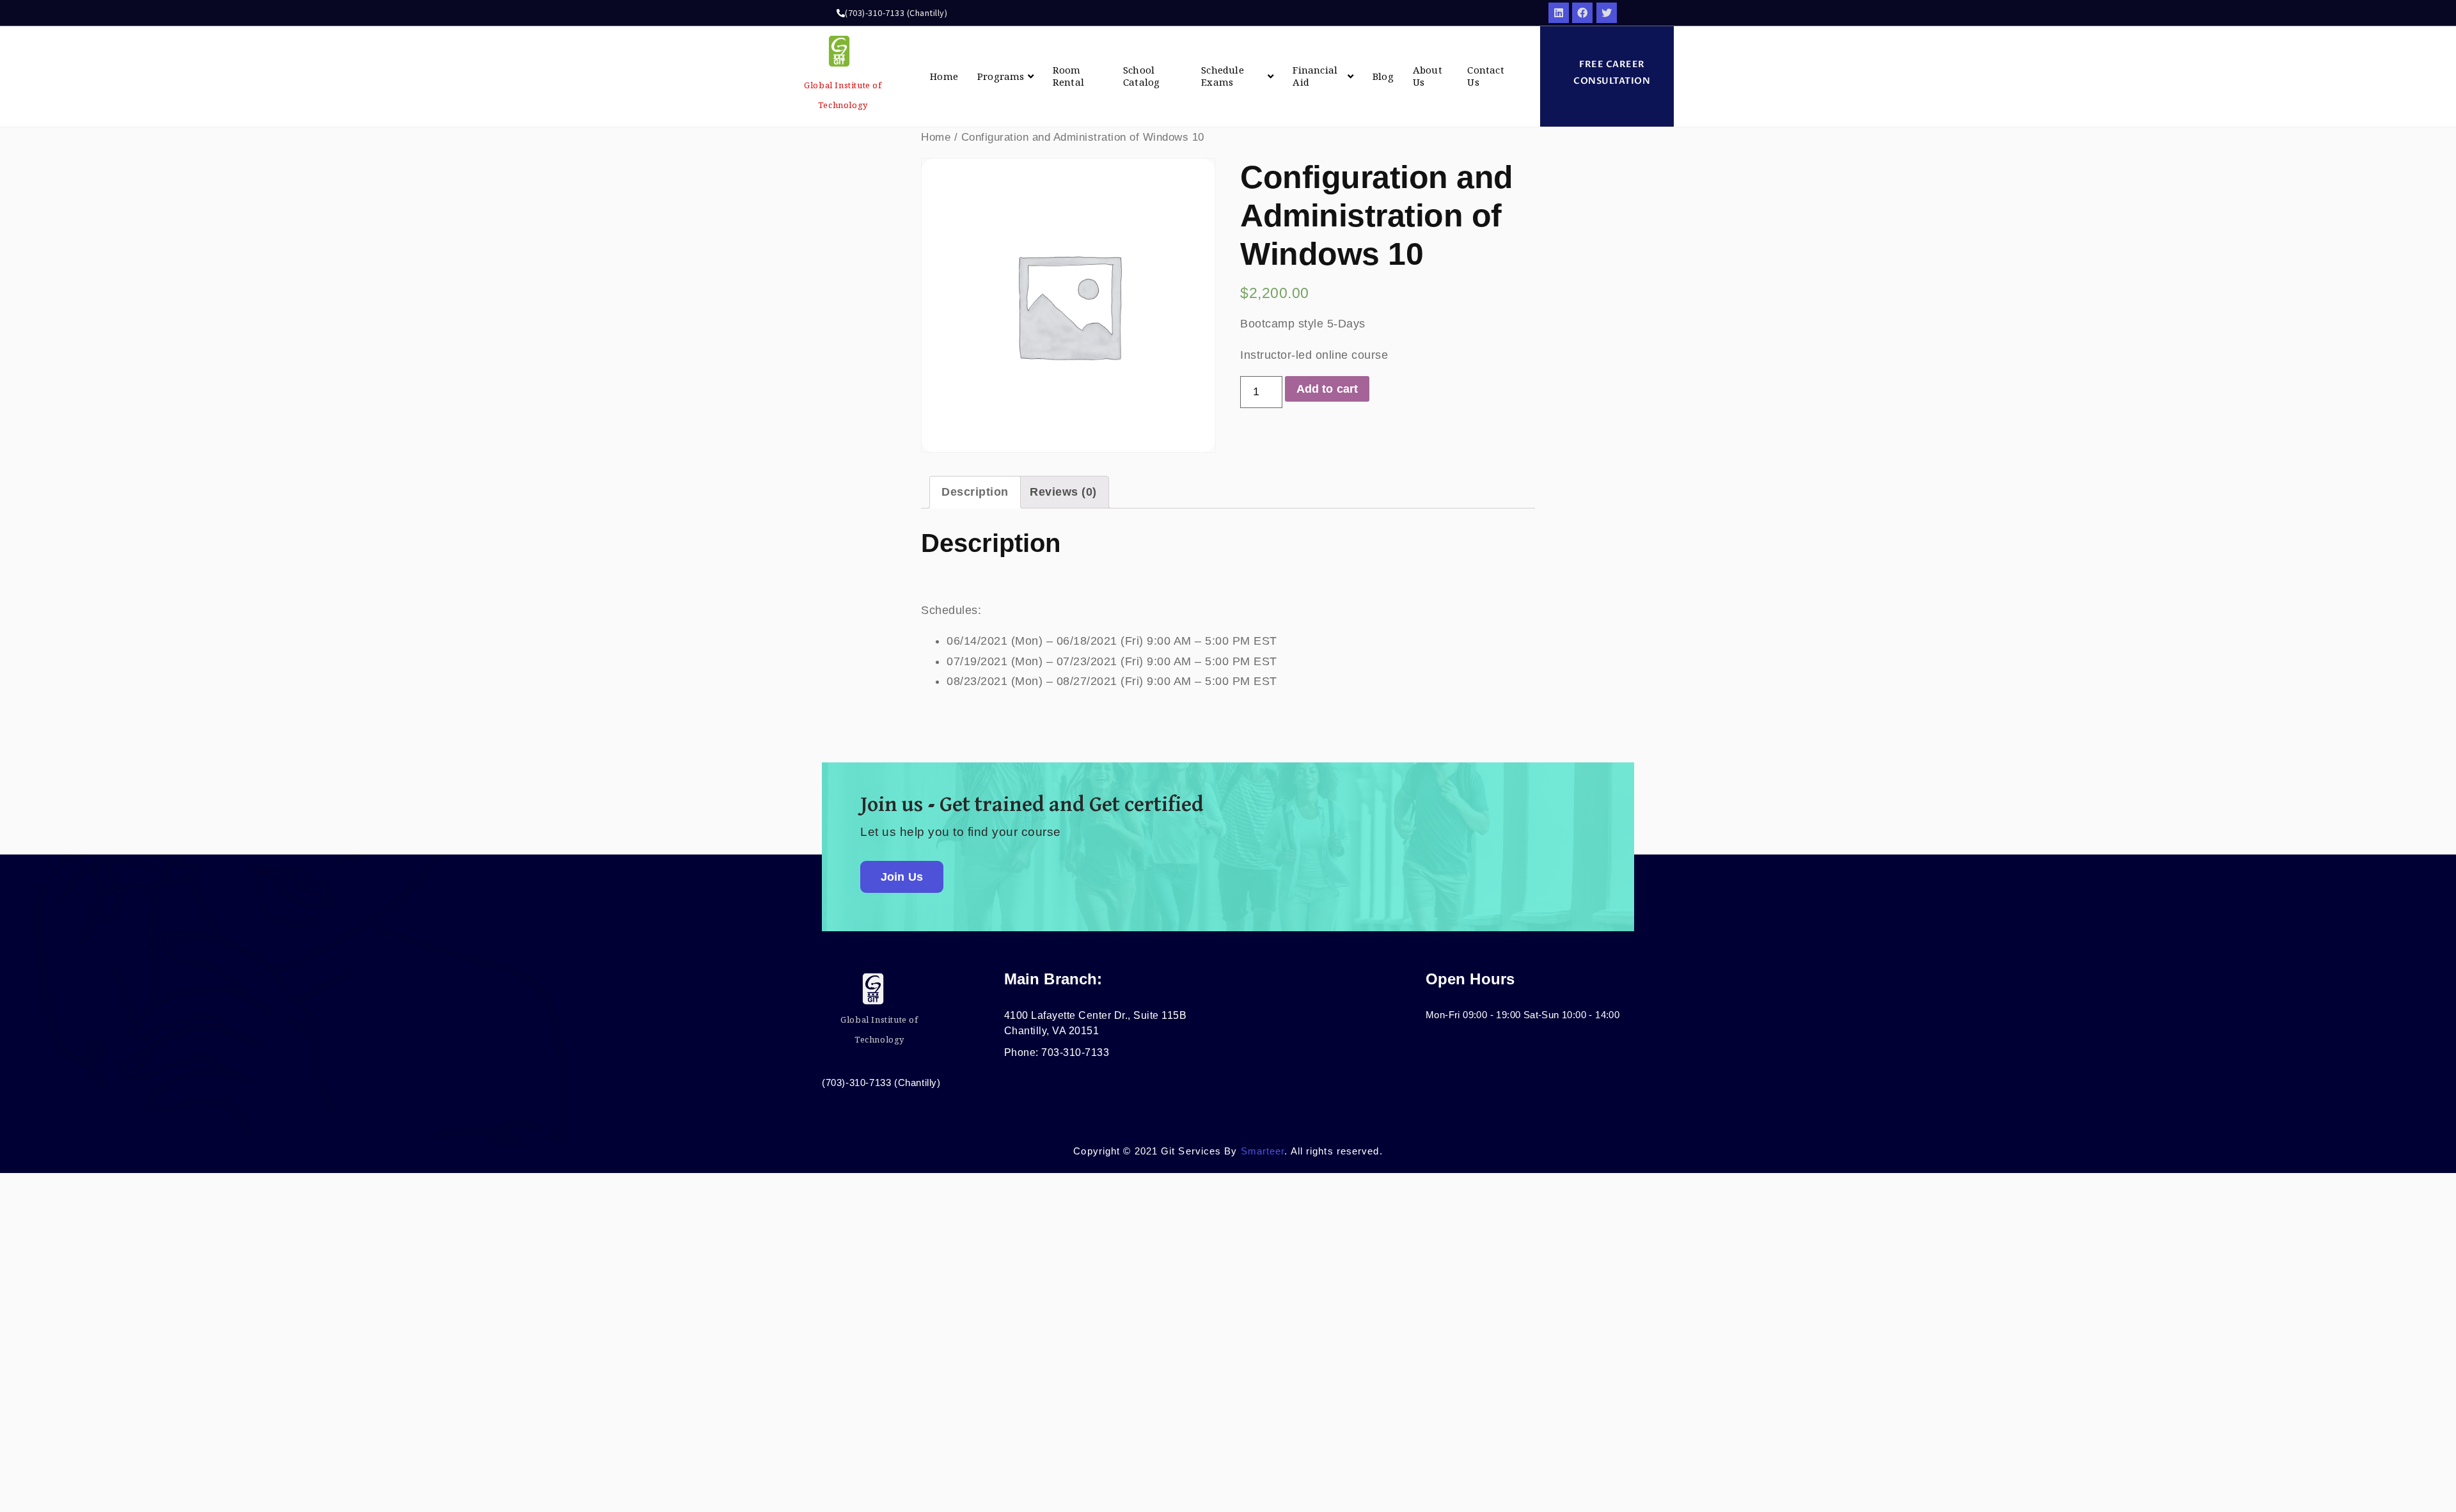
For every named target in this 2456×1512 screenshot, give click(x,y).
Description (975, 492)
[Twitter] (1607, 13)
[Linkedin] (1559, 13)
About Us (1428, 76)
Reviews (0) (1063, 492)
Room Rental (1068, 76)
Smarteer (1263, 1151)
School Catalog (1141, 76)
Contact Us (1485, 76)
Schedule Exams (1223, 76)
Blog (1383, 76)
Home (944, 76)
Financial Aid (1315, 76)
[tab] (975, 492)
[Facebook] (1582, 13)
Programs (1001, 76)
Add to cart (1327, 389)
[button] (1607, 73)
